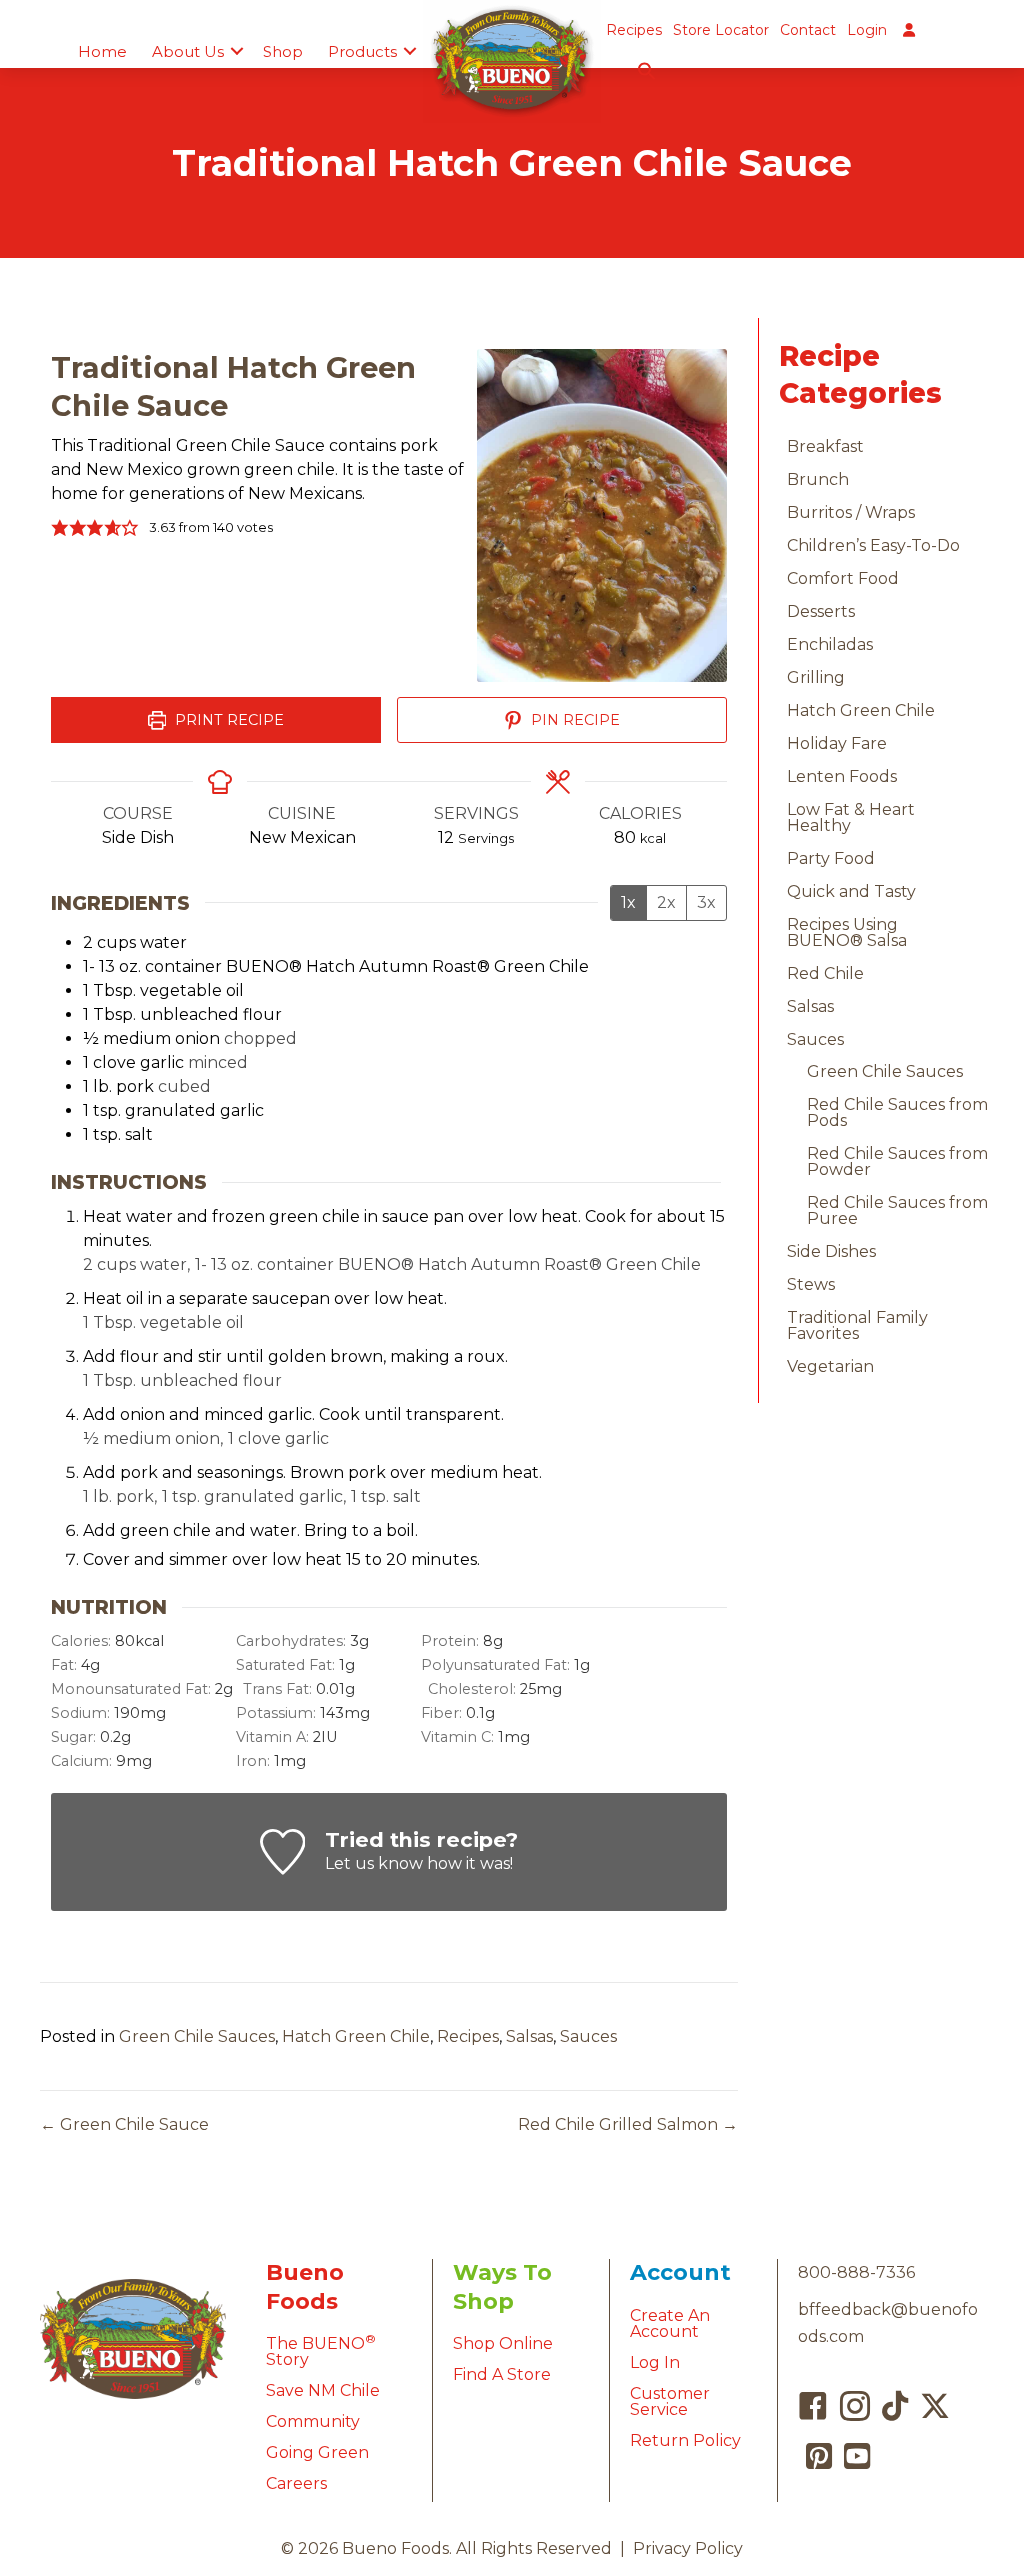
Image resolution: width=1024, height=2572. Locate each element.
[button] (237, 51)
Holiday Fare (837, 743)
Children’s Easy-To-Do (873, 545)
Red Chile (825, 973)
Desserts (821, 611)
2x (666, 902)
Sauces (588, 2036)
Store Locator (721, 30)
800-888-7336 (856, 2272)
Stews (811, 1284)
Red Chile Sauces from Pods (897, 1112)
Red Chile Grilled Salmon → (628, 2124)
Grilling (816, 677)
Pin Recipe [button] (573, 720)
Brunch (818, 479)
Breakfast (825, 446)
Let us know (374, 1863)
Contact (808, 30)
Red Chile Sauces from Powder (897, 1161)
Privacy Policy (688, 2548)
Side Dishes (831, 1251)
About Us (188, 51)
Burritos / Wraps (851, 512)
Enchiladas (830, 644)
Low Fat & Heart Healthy (851, 817)
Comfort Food (843, 578)
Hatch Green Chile (356, 2036)
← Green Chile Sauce (124, 2124)
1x (628, 902)
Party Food (831, 858)
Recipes (634, 30)
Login (867, 30)
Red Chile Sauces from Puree (897, 1210)
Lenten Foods (842, 776)
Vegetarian (830, 1366)
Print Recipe (227, 720)
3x (706, 902)
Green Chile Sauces (197, 2036)
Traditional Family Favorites (857, 1325)
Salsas (529, 2036)
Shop (283, 51)
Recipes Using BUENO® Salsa (847, 932)
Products (362, 51)
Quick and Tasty (851, 891)
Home (102, 51)
